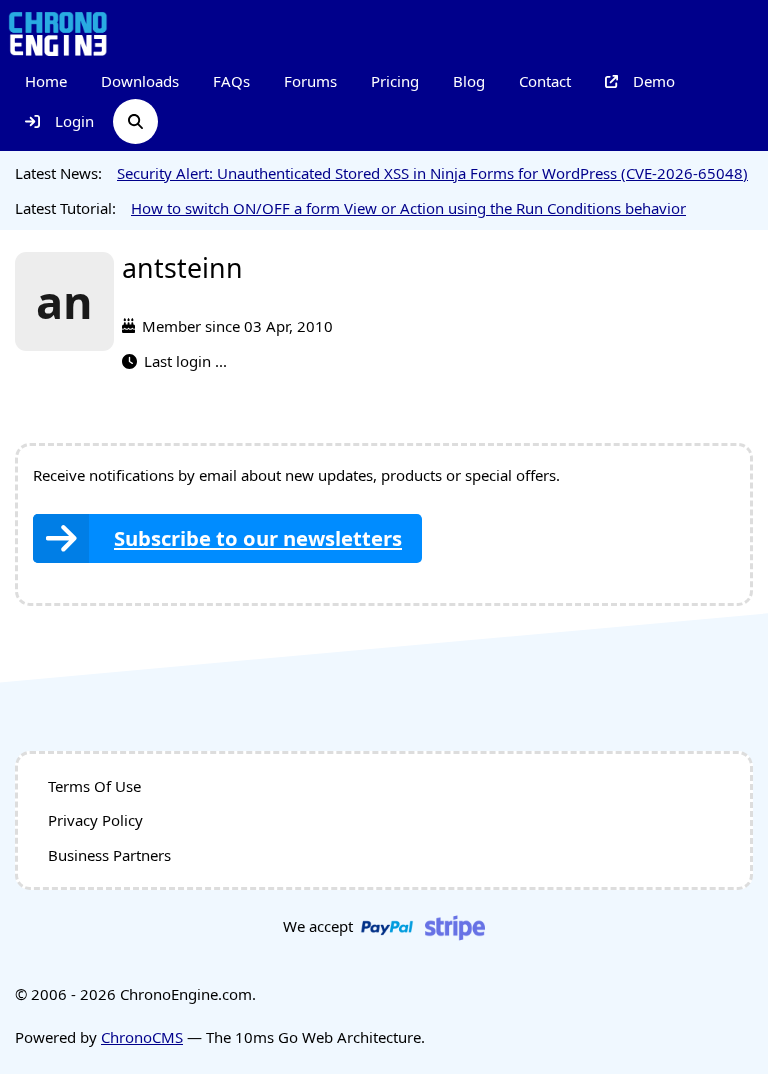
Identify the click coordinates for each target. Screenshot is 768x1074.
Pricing (395, 81)
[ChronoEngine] (58, 32)
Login (74, 121)
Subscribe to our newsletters (258, 538)
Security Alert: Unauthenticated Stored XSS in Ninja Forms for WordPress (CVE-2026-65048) (432, 173)
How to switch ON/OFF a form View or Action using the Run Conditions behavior (408, 208)
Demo (654, 81)
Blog (469, 81)
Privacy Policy (95, 820)
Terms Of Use (94, 786)
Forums (310, 81)
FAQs (231, 81)
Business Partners (109, 855)
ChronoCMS (142, 1037)
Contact (545, 81)
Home (46, 81)
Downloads (140, 81)
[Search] (135, 121)
